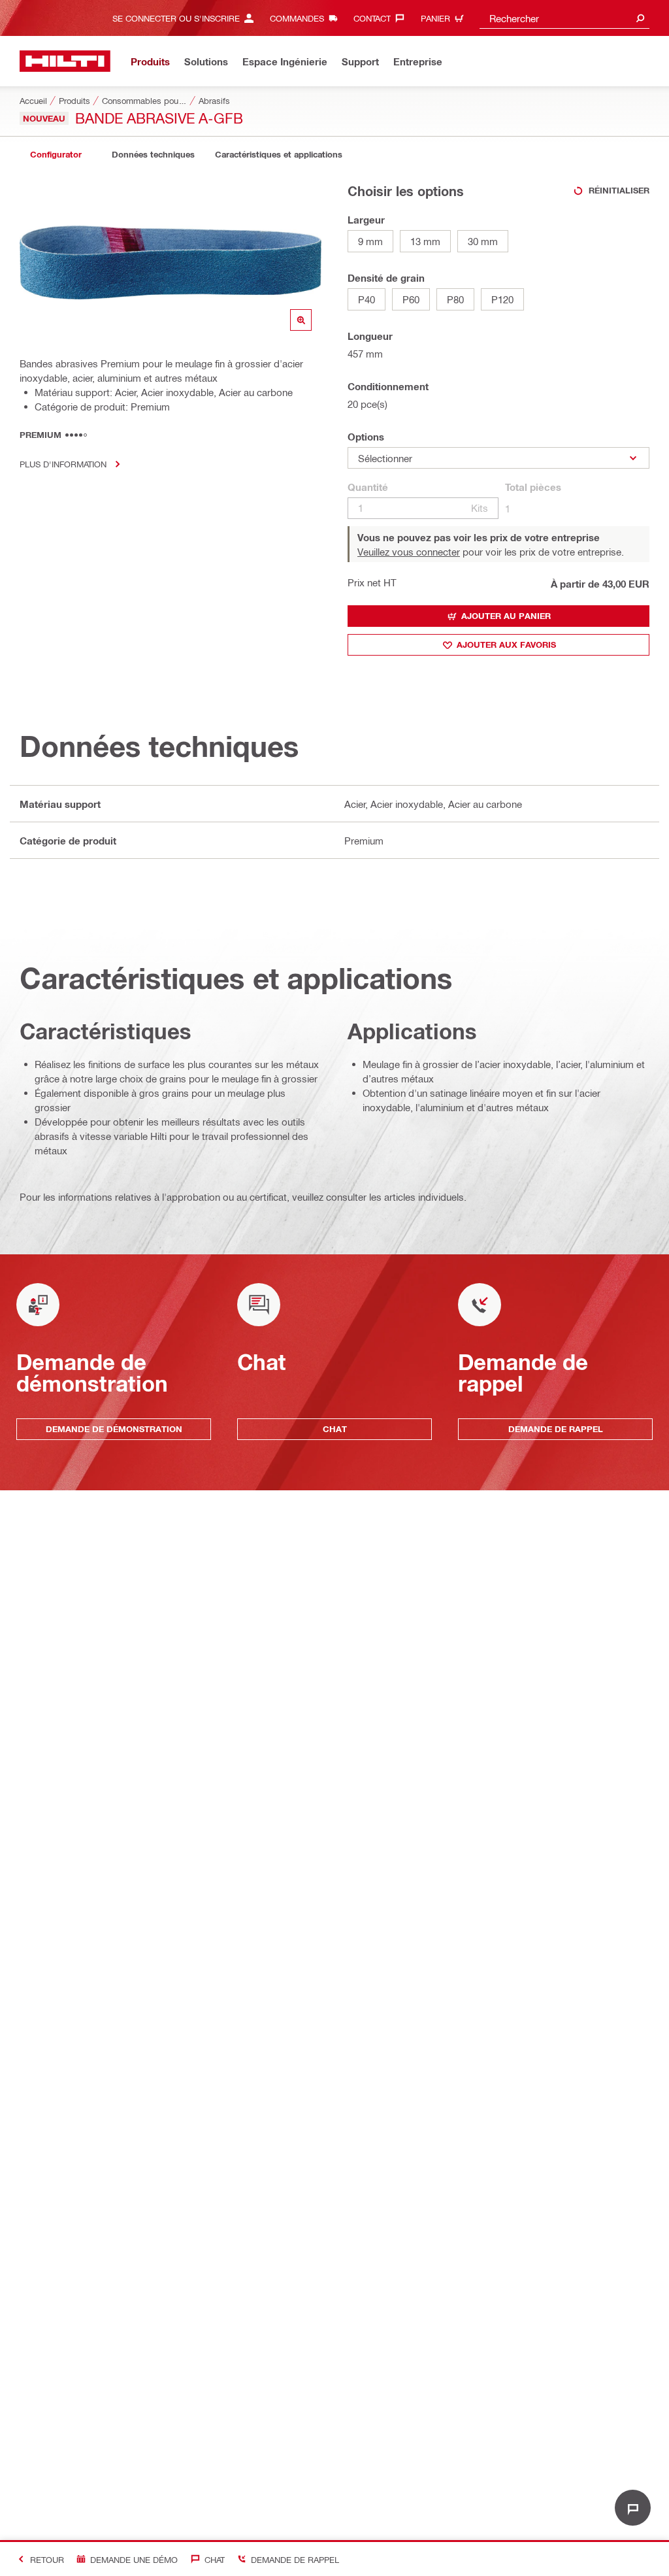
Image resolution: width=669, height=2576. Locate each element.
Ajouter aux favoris (506, 644)
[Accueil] (65, 61)
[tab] (56, 155)
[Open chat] (633, 2508)
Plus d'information (63, 464)
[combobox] (564, 18)
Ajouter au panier (506, 616)
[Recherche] (640, 18)
